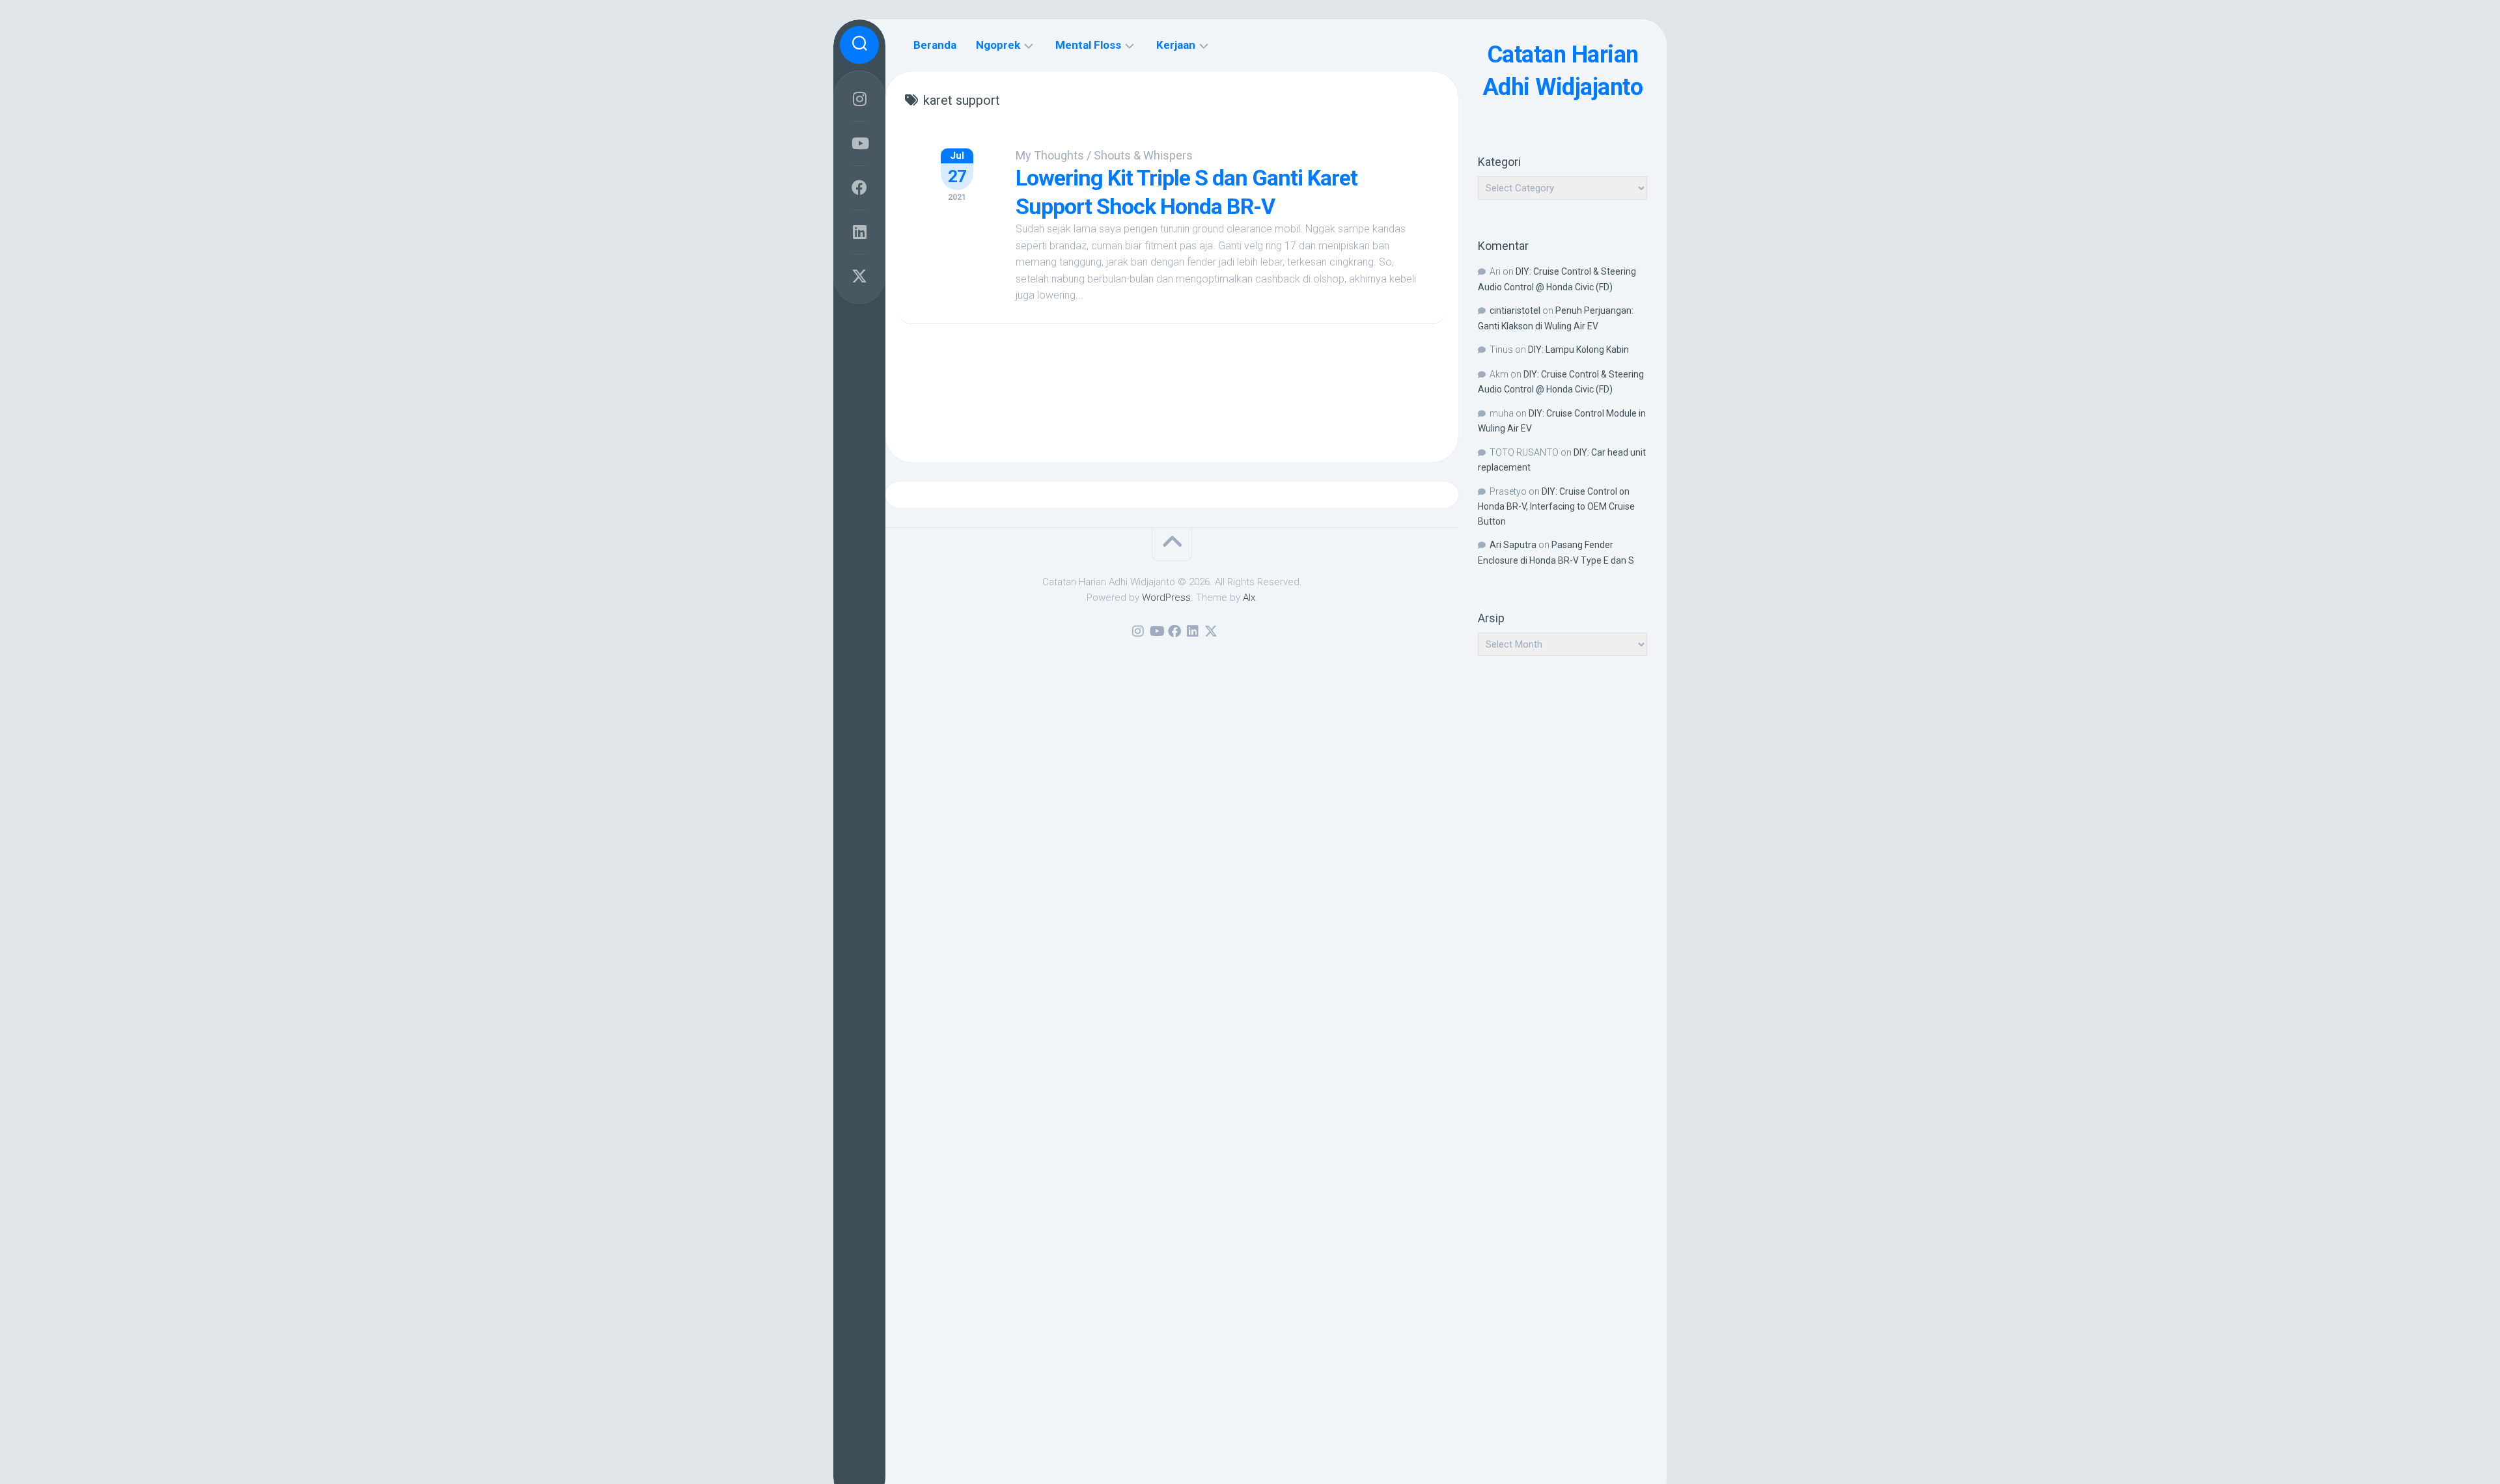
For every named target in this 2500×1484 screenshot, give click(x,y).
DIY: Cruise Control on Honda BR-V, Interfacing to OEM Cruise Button (1556, 506)
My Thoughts (1050, 155)
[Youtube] (859, 143)
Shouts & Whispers (1143, 155)
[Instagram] (859, 99)
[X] (859, 276)
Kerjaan (1176, 45)
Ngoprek (998, 45)
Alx (1249, 598)
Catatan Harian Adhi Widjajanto (1563, 71)
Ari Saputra (1513, 545)
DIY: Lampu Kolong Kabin (1578, 350)
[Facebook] (859, 187)
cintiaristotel (1515, 310)
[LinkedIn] (859, 232)
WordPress (1166, 598)
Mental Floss (1088, 45)
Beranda (935, 45)
